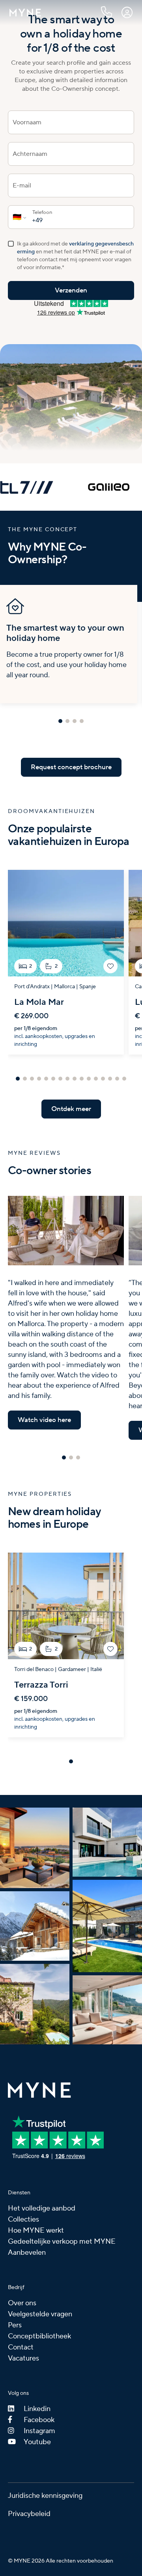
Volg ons (18, 2393)
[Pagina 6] (53, 1079)
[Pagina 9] (75, 1079)
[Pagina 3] (75, 721)
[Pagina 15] (117, 1079)
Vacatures (23, 2358)
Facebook (39, 2420)
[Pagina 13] (103, 1079)
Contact (21, 2347)
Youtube (37, 2442)
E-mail (22, 185)
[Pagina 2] (67, 721)
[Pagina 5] (46, 1079)
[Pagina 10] (82, 1079)
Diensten (19, 2193)
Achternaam (30, 154)
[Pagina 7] (60, 1079)
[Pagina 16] (124, 1079)
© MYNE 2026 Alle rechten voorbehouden (61, 2561)
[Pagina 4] (82, 721)
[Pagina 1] (60, 721)
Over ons (22, 2303)
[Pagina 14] (110, 1079)
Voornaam (27, 122)
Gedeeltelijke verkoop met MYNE (62, 2242)
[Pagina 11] (89, 1079)
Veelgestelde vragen (40, 2314)
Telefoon (42, 213)
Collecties (23, 2219)
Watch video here (44, 1420)
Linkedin (37, 2409)
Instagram (39, 2431)
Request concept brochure (71, 767)
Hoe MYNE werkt (36, 2230)
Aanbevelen (27, 2253)
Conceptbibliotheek (39, 2336)
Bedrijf (16, 2287)
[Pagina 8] (67, 1079)
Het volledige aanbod (42, 2208)
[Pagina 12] (96, 1079)
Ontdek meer (71, 1109)
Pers (15, 2325)
